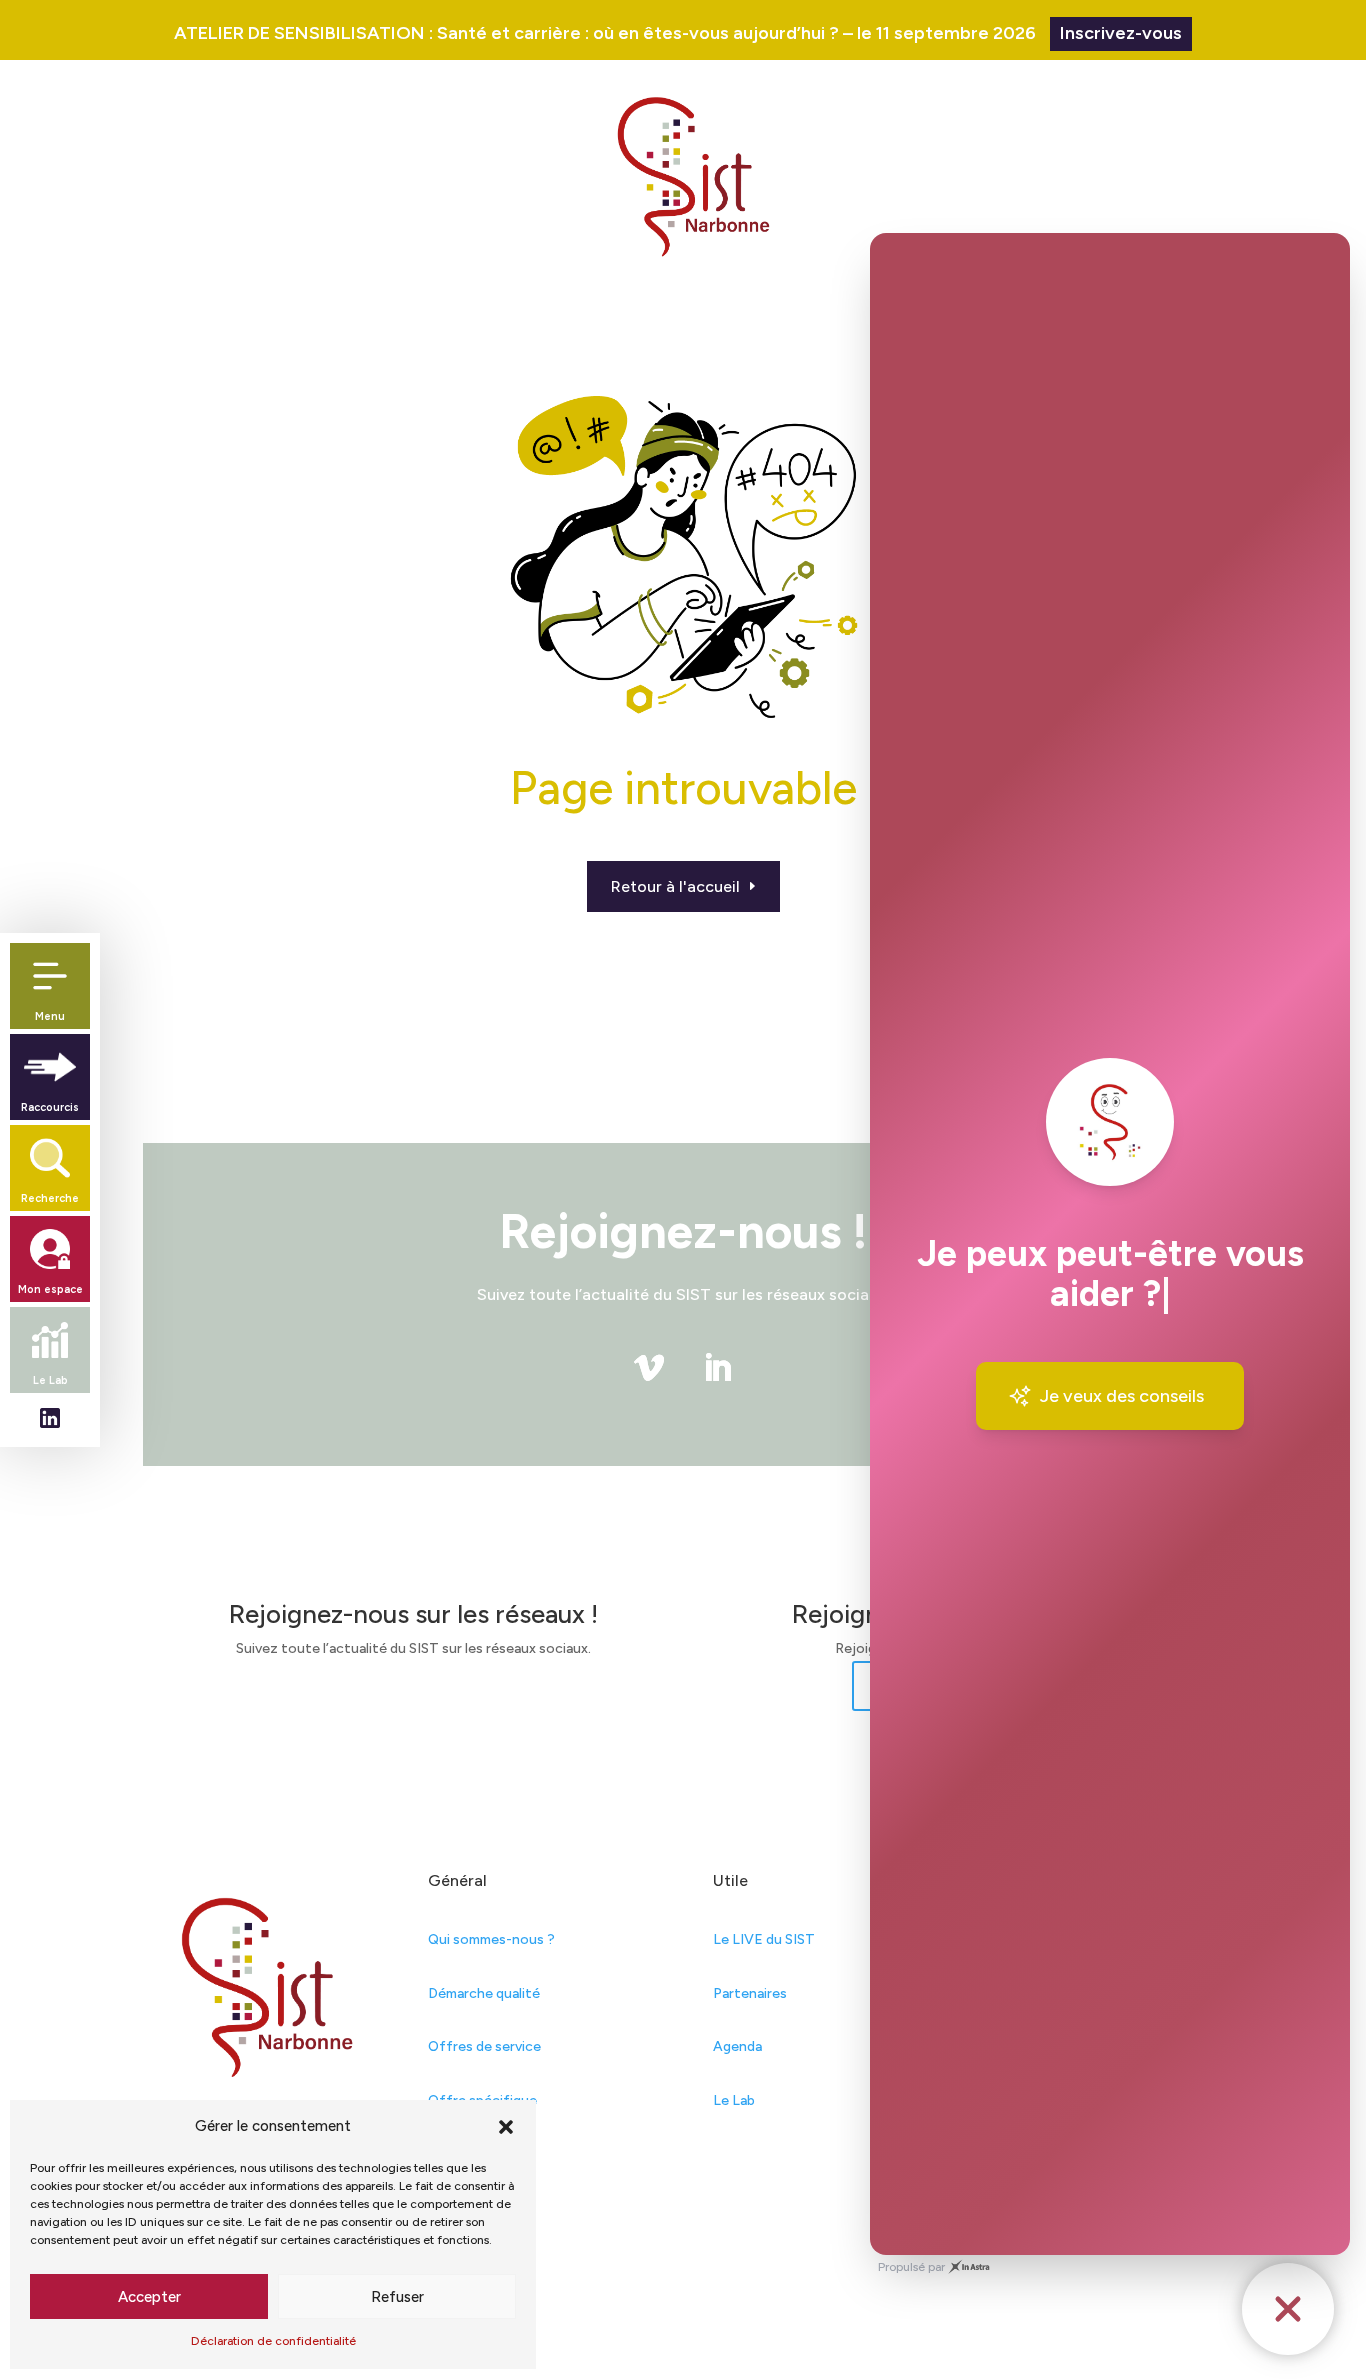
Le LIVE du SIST (764, 1939)
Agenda (737, 2046)
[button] (506, 2127)
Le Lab (734, 2100)
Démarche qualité (484, 1993)
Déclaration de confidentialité (273, 2341)
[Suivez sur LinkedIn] (717, 1368)
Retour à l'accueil (675, 886)
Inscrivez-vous (1121, 33)
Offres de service (484, 2046)
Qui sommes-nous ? (491, 1939)
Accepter (149, 2297)
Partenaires (750, 1993)
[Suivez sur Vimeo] (649, 1368)
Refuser (397, 2297)
